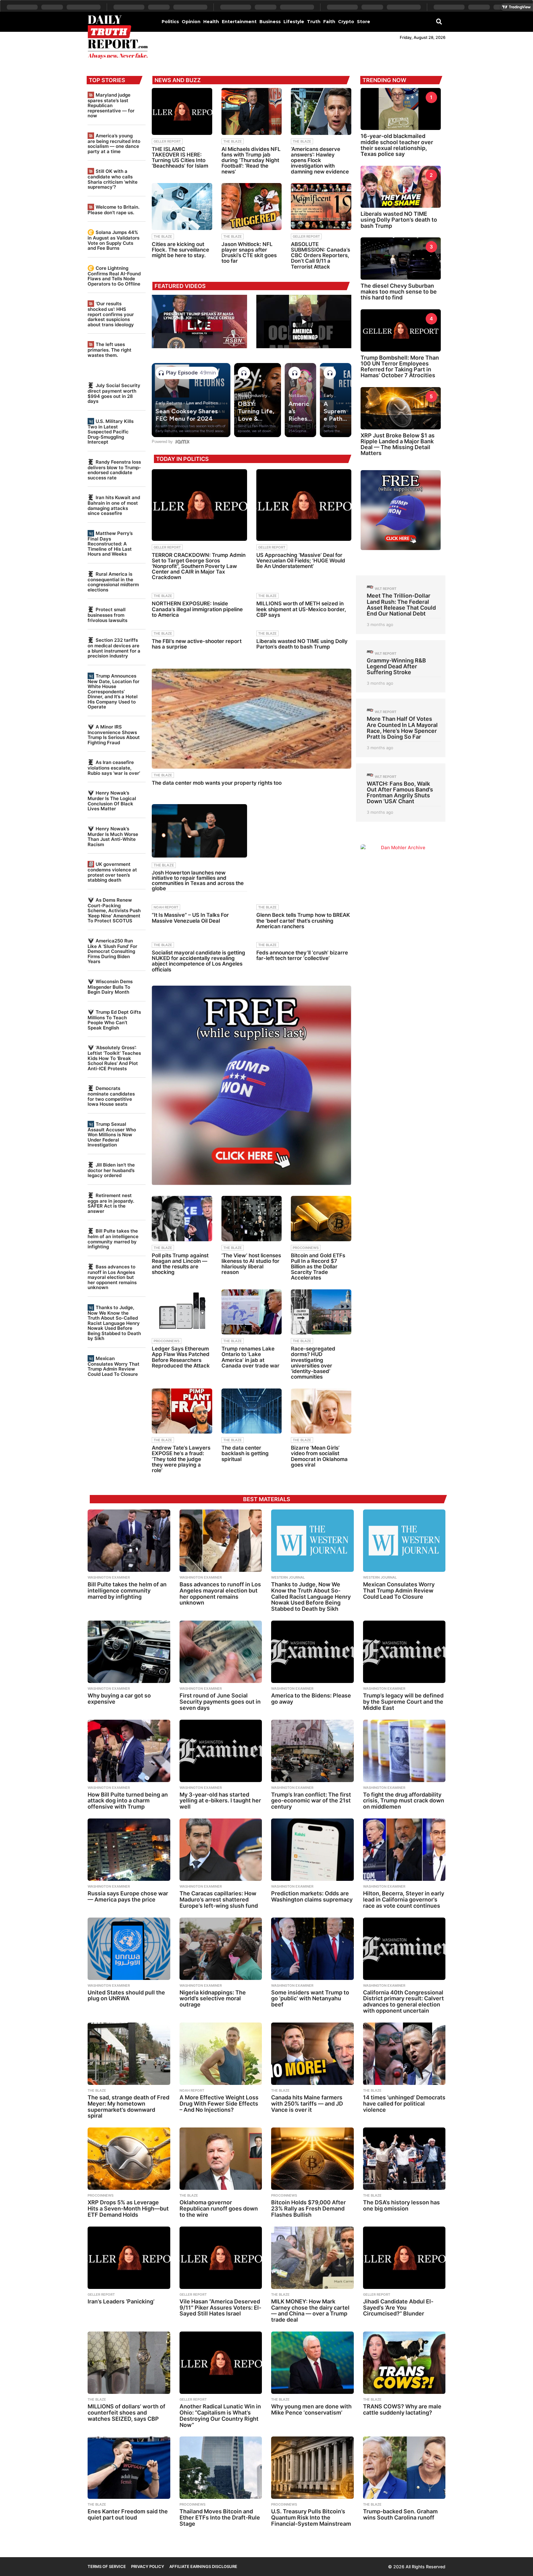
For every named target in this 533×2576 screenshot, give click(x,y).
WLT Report (386, 589)
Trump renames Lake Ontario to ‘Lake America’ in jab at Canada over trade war (250, 1357)
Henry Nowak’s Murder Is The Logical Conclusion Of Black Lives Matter (112, 801)
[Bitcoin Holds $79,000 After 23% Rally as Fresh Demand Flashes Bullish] (312, 2159)
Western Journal (288, 1577)
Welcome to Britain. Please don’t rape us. (114, 210)
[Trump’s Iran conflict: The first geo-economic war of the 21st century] (312, 1751)
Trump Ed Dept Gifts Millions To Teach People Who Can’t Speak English (114, 1020)
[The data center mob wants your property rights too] (252, 718)
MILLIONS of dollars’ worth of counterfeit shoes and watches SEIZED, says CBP (126, 2413)
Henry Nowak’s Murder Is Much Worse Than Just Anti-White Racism (113, 837)
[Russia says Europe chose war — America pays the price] (129, 1850)
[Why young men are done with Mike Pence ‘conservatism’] (312, 2363)
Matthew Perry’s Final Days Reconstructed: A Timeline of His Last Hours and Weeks (110, 544)
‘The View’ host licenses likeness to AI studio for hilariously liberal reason (251, 1264)
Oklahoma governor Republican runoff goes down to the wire (219, 2209)
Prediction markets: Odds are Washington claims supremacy (312, 1896)
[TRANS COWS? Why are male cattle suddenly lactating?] (404, 2363)
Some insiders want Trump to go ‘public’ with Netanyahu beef (310, 1999)
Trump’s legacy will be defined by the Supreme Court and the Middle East (403, 1702)
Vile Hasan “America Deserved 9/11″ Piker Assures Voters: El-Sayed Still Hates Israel (220, 2308)
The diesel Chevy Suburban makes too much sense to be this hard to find (399, 292)
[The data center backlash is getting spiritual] (252, 1411)
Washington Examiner (109, 1577)
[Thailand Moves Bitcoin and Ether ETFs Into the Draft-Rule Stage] (221, 2468)
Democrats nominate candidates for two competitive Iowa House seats (111, 1096)
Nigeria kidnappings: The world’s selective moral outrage (213, 1999)
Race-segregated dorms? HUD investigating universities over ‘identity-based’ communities (313, 1363)
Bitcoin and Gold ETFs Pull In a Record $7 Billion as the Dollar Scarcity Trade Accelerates (318, 1267)
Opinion (191, 22)
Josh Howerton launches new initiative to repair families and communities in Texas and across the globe (198, 881)
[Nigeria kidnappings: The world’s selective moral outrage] (221, 1949)
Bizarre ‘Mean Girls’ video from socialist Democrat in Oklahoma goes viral (319, 1456)
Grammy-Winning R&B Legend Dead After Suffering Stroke (396, 666)
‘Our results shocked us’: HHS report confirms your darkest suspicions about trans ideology (111, 314)
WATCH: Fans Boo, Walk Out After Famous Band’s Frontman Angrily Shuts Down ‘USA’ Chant (400, 793)
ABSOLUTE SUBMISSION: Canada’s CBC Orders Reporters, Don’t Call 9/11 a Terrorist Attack (320, 255)
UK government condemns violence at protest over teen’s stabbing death (112, 872)
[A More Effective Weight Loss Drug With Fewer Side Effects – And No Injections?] (221, 2054)
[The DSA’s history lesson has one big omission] (404, 2159)
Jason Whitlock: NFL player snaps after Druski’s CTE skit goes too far (249, 253)
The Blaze (233, 141)
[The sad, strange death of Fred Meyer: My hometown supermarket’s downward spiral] (129, 2054)
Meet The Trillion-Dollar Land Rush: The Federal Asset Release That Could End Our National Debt (401, 605)
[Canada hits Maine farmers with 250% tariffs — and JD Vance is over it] (312, 2054)
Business (270, 22)
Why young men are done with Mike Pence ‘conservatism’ (311, 2409)
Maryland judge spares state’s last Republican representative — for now (111, 105)
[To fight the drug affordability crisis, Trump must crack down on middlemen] (404, 1751)
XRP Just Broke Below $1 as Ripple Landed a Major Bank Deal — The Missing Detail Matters (398, 444)
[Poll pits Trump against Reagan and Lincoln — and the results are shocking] (182, 1219)
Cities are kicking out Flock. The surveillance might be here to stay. (180, 250)
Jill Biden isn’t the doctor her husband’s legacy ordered (111, 1170)
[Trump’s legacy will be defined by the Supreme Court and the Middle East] (404, 1652)
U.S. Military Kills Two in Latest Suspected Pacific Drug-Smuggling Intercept (111, 432)
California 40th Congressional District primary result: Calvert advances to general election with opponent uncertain (403, 2002)
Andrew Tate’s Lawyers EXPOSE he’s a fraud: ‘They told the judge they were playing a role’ (181, 1459)
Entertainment (239, 22)
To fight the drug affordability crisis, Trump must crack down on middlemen (404, 1801)
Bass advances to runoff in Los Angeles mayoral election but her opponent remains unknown (112, 1277)
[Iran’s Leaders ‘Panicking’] (129, 2258)
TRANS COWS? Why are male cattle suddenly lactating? (402, 2409)
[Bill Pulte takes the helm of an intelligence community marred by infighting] (129, 1541)
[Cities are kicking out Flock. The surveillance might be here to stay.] (182, 207)
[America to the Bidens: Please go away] (312, 1652)
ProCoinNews (306, 1248)
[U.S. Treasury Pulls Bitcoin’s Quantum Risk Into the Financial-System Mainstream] (312, 2468)
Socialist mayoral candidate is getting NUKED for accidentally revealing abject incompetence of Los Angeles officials (198, 961)
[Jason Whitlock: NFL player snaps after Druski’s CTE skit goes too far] (252, 207)
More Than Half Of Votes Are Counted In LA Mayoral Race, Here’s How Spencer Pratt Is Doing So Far (402, 728)
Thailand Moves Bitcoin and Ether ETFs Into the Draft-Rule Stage (220, 2518)
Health (211, 22)
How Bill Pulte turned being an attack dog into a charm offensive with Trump (128, 1801)
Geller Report (167, 141)
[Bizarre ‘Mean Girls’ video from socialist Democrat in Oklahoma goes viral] (321, 1411)
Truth (314, 22)
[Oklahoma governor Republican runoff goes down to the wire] (221, 2159)
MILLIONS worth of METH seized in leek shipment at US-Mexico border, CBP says (301, 609)
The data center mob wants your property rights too (217, 783)
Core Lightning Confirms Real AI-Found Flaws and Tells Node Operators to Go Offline (114, 276)
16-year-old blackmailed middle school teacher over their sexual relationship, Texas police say (397, 145)
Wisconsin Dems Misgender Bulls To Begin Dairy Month (110, 987)
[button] (439, 21)
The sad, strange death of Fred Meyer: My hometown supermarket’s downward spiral (128, 2106)
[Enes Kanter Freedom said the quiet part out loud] (129, 2468)
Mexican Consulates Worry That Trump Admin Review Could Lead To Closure (114, 1366)
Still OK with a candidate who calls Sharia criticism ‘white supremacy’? (113, 179)
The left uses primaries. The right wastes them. (109, 350)
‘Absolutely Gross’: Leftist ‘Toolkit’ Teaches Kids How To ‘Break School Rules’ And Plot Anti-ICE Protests (114, 1058)
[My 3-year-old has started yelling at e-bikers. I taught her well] (221, 1751)
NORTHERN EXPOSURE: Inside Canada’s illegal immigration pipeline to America (197, 609)
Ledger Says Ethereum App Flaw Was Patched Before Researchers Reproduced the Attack (181, 1357)
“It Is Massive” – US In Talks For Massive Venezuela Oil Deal (190, 918)
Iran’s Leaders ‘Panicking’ (121, 2301)
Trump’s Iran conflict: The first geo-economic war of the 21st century (311, 1801)
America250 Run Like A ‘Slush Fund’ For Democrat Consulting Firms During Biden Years (112, 951)
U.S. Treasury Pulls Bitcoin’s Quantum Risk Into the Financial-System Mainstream (311, 2518)
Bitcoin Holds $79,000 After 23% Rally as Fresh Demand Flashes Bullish (308, 2209)
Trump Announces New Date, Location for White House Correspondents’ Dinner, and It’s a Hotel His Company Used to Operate (114, 691)
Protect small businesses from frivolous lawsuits (107, 615)
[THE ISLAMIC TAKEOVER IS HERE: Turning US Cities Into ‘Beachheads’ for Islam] (182, 111)
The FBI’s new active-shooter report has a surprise (197, 644)
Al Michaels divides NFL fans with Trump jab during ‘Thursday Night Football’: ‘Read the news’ (251, 160)
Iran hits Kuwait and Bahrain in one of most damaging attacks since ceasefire (114, 505)
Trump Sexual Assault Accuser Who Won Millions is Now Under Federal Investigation (112, 1134)
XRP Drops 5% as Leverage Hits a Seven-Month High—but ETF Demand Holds (128, 2209)
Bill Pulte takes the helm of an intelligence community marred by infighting (113, 1239)
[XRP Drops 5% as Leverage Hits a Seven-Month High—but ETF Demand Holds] (129, 2159)
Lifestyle (294, 22)
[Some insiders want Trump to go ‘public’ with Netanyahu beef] (312, 1949)
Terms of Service (107, 2566)
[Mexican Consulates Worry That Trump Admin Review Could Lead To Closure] (404, 1541)
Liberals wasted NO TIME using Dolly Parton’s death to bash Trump (302, 644)
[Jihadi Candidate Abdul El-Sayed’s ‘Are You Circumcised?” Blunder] (404, 2258)
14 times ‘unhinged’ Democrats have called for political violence (404, 2104)
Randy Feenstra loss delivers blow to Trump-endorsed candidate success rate (114, 470)
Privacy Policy (148, 2566)
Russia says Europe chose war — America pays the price (128, 1896)
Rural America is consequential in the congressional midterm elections (113, 582)
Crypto (346, 22)
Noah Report (166, 907)
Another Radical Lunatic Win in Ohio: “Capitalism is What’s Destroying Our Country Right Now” (220, 2415)
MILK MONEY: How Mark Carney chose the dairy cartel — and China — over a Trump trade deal (310, 2311)
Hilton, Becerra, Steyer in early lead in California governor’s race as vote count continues (404, 1900)
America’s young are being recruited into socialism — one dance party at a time (114, 144)
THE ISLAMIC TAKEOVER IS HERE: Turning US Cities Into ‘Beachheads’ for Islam (180, 158)
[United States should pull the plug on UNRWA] (129, 1949)
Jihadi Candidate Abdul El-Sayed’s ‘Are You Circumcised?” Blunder (398, 2308)
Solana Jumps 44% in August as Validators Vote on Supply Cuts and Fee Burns (114, 240)
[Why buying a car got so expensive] (129, 1652)
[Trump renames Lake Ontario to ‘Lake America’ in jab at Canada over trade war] (252, 1312)
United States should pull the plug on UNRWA (126, 1996)
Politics (170, 22)
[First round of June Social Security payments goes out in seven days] (221, 1652)
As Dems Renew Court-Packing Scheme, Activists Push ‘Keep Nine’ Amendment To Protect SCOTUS (114, 910)
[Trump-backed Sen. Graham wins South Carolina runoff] (404, 2468)
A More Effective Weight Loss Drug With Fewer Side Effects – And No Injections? (219, 2104)
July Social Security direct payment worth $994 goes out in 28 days (114, 393)
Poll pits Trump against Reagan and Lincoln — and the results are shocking (180, 1264)
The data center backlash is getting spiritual (245, 1453)
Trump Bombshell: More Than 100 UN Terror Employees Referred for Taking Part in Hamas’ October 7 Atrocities (400, 367)
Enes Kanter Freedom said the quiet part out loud (128, 2514)
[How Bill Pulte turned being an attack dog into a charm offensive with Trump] (129, 1751)
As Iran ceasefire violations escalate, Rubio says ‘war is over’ (114, 768)
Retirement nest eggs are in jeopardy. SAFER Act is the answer (111, 1203)
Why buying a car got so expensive (119, 1699)
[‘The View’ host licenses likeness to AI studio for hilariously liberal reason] (252, 1219)
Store (364, 22)
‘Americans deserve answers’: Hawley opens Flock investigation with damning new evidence (320, 160)
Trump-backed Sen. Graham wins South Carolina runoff (400, 2514)
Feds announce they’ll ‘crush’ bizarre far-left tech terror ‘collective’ (302, 955)
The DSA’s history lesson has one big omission (401, 2205)
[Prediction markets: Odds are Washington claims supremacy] (312, 1850)
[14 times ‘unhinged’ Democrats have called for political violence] (404, 2054)
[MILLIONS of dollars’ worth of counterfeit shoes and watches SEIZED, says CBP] (129, 2363)
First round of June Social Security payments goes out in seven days (220, 1702)
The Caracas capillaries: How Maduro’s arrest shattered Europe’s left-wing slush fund (219, 1900)
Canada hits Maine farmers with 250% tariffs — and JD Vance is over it (307, 2104)
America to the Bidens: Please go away (311, 1699)
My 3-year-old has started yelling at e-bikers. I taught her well (220, 1801)
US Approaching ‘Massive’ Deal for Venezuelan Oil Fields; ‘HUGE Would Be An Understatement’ (301, 561)
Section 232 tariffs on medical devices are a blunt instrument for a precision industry (114, 648)
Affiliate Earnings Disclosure (203, 2566)
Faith (329, 22)
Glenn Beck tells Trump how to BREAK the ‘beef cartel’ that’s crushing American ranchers (303, 921)
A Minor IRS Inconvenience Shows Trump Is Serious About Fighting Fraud (114, 735)
